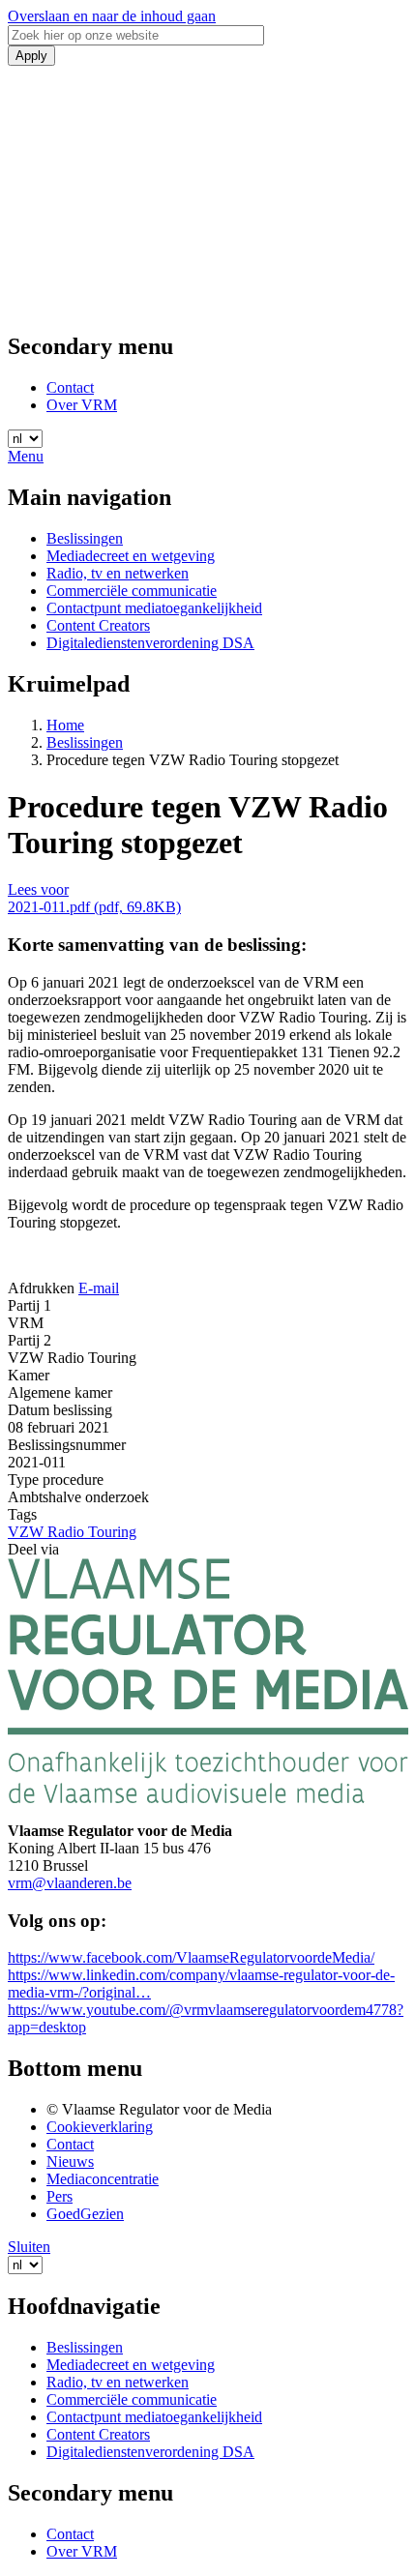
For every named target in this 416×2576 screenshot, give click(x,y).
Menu (26, 456)
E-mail (99, 1288)
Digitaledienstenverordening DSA (150, 643)
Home (65, 725)
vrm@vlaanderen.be (70, 1883)
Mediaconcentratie (103, 2179)
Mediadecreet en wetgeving (131, 556)
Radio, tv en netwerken (118, 573)
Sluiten (29, 2247)
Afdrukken (41, 1288)
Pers (59, 2196)
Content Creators (98, 625)
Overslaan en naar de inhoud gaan (112, 16)
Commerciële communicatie (132, 591)
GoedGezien (85, 2214)
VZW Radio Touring (72, 1532)
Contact (70, 387)
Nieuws (70, 2161)
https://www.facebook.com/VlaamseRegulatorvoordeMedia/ (191, 1957)
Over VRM (82, 405)
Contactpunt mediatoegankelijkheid (154, 608)
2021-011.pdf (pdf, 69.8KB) (94, 907)
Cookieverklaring (100, 2127)
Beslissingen (85, 538)
